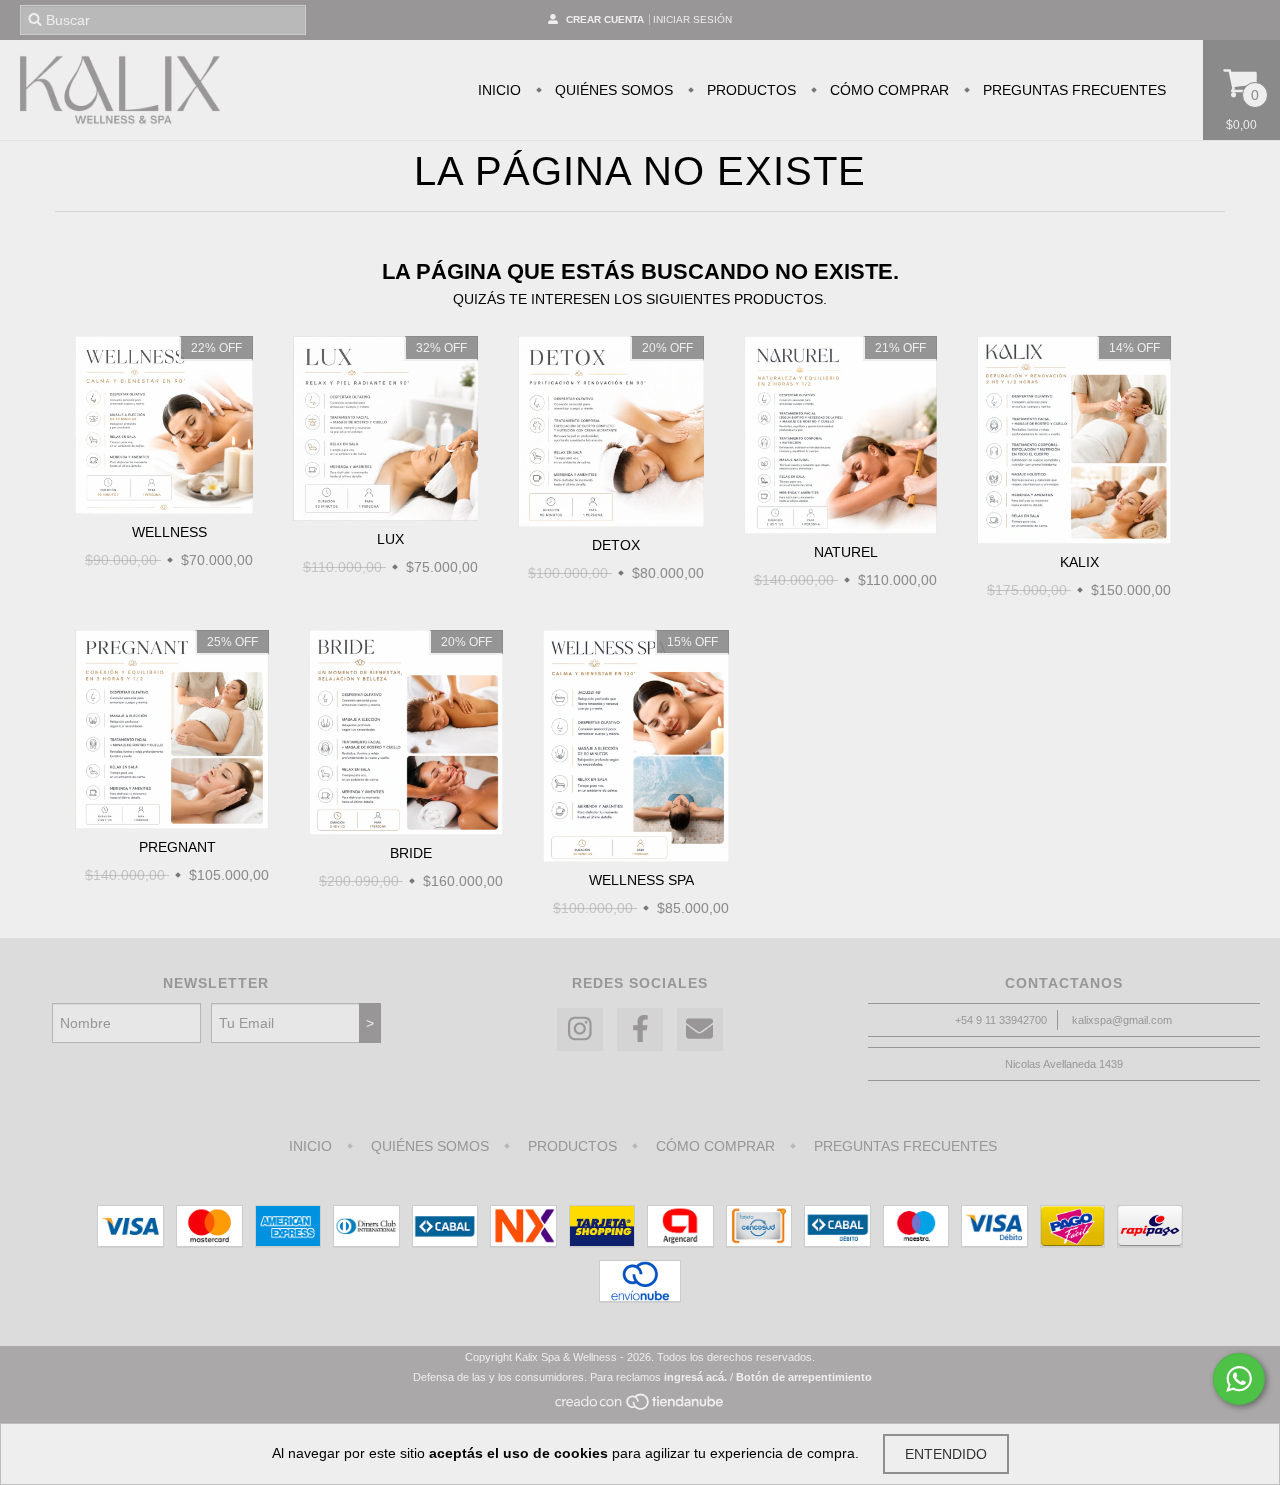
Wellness (169, 532)
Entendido (946, 1454)
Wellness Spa (641, 880)
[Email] (700, 1029)
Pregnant (177, 847)
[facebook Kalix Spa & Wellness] (640, 1029)
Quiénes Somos (612, 90)
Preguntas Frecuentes (1072, 90)
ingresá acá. (695, 1377)
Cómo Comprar (887, 90)
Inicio (499, 90)
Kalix (1079, 562)
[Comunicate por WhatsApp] (1239, 1379)
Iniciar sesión (692, 19)
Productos (749, 90)
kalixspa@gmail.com (1122, 1020)
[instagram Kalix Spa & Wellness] (580, 1029)
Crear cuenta (605, 19)
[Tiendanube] (640, 1408)
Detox (616, 545)
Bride (411, 853)
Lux (390, 539)
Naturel (846, 552)
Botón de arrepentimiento (804, 1377)
